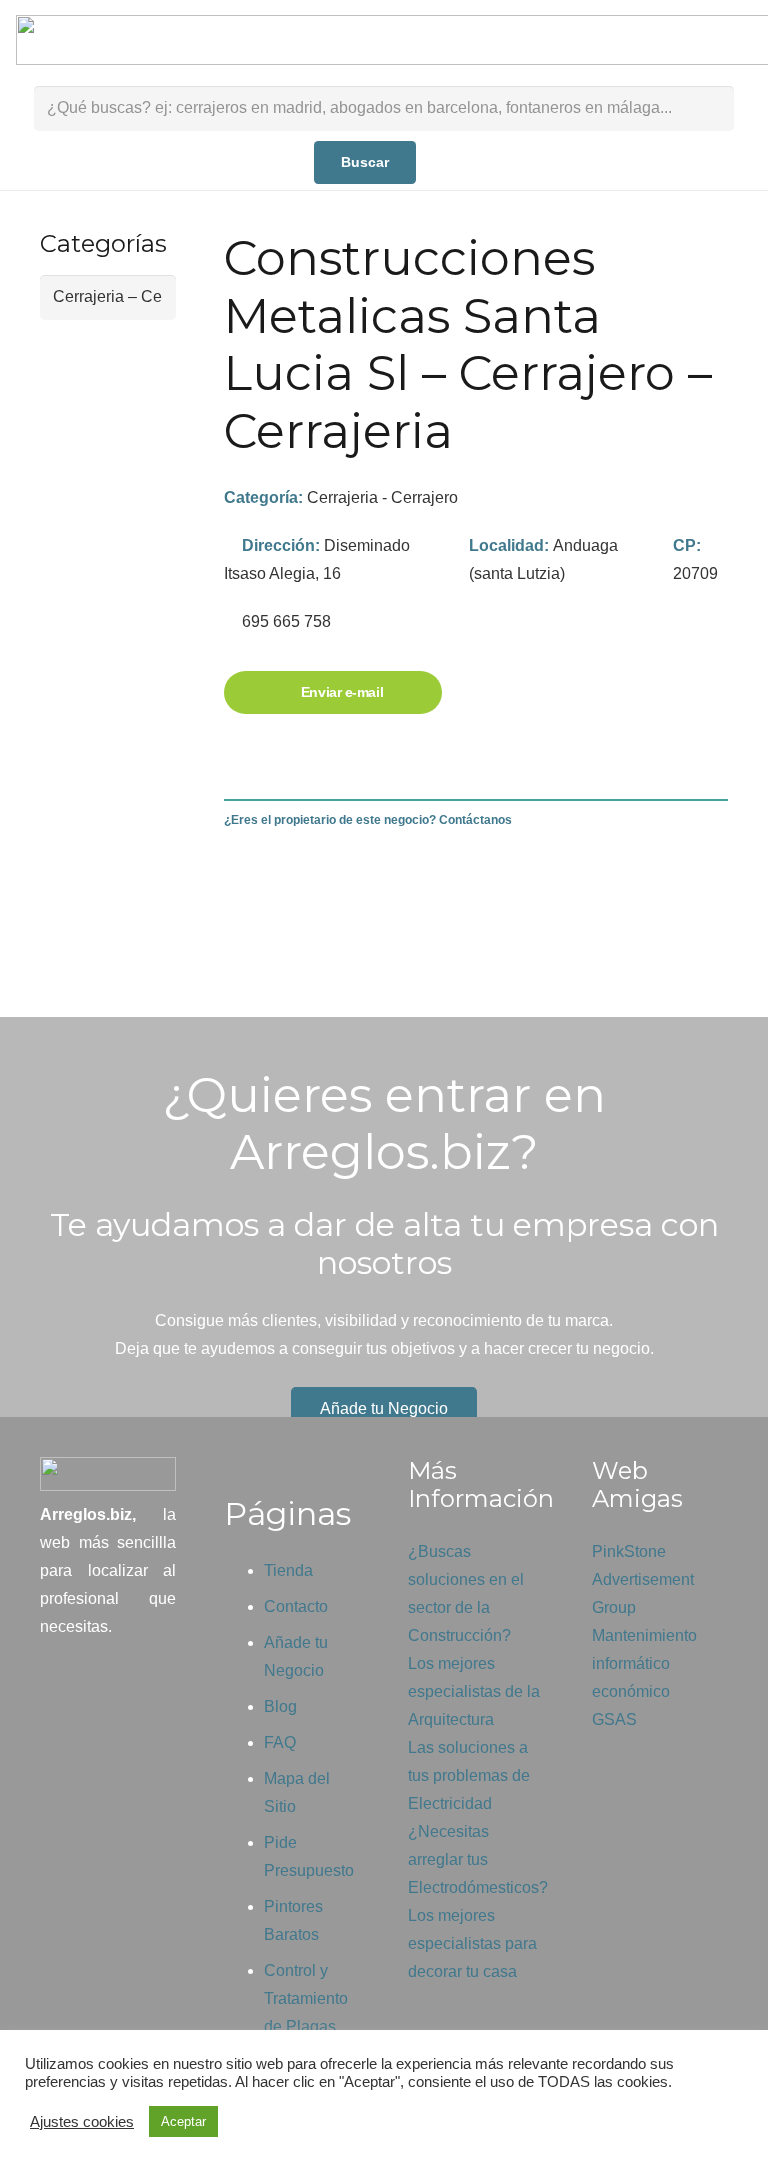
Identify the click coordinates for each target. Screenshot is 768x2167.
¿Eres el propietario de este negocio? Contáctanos (368, 820)
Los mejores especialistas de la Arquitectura (474, 1691)
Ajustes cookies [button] (82, 2122)
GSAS (614, 1719)
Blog (280, 1706)
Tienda (288, 1570)
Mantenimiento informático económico (644, 1663)
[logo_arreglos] (108, 1474)
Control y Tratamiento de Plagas (306, 1998)
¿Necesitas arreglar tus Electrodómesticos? (478, 1859)
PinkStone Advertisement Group (643, 1579)
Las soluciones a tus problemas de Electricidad (469, 1775)
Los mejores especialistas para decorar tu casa (472, 1943)
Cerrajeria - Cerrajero (382, 497)
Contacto (296, 1606)
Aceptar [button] (183, 2121)
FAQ (280, 1742)
